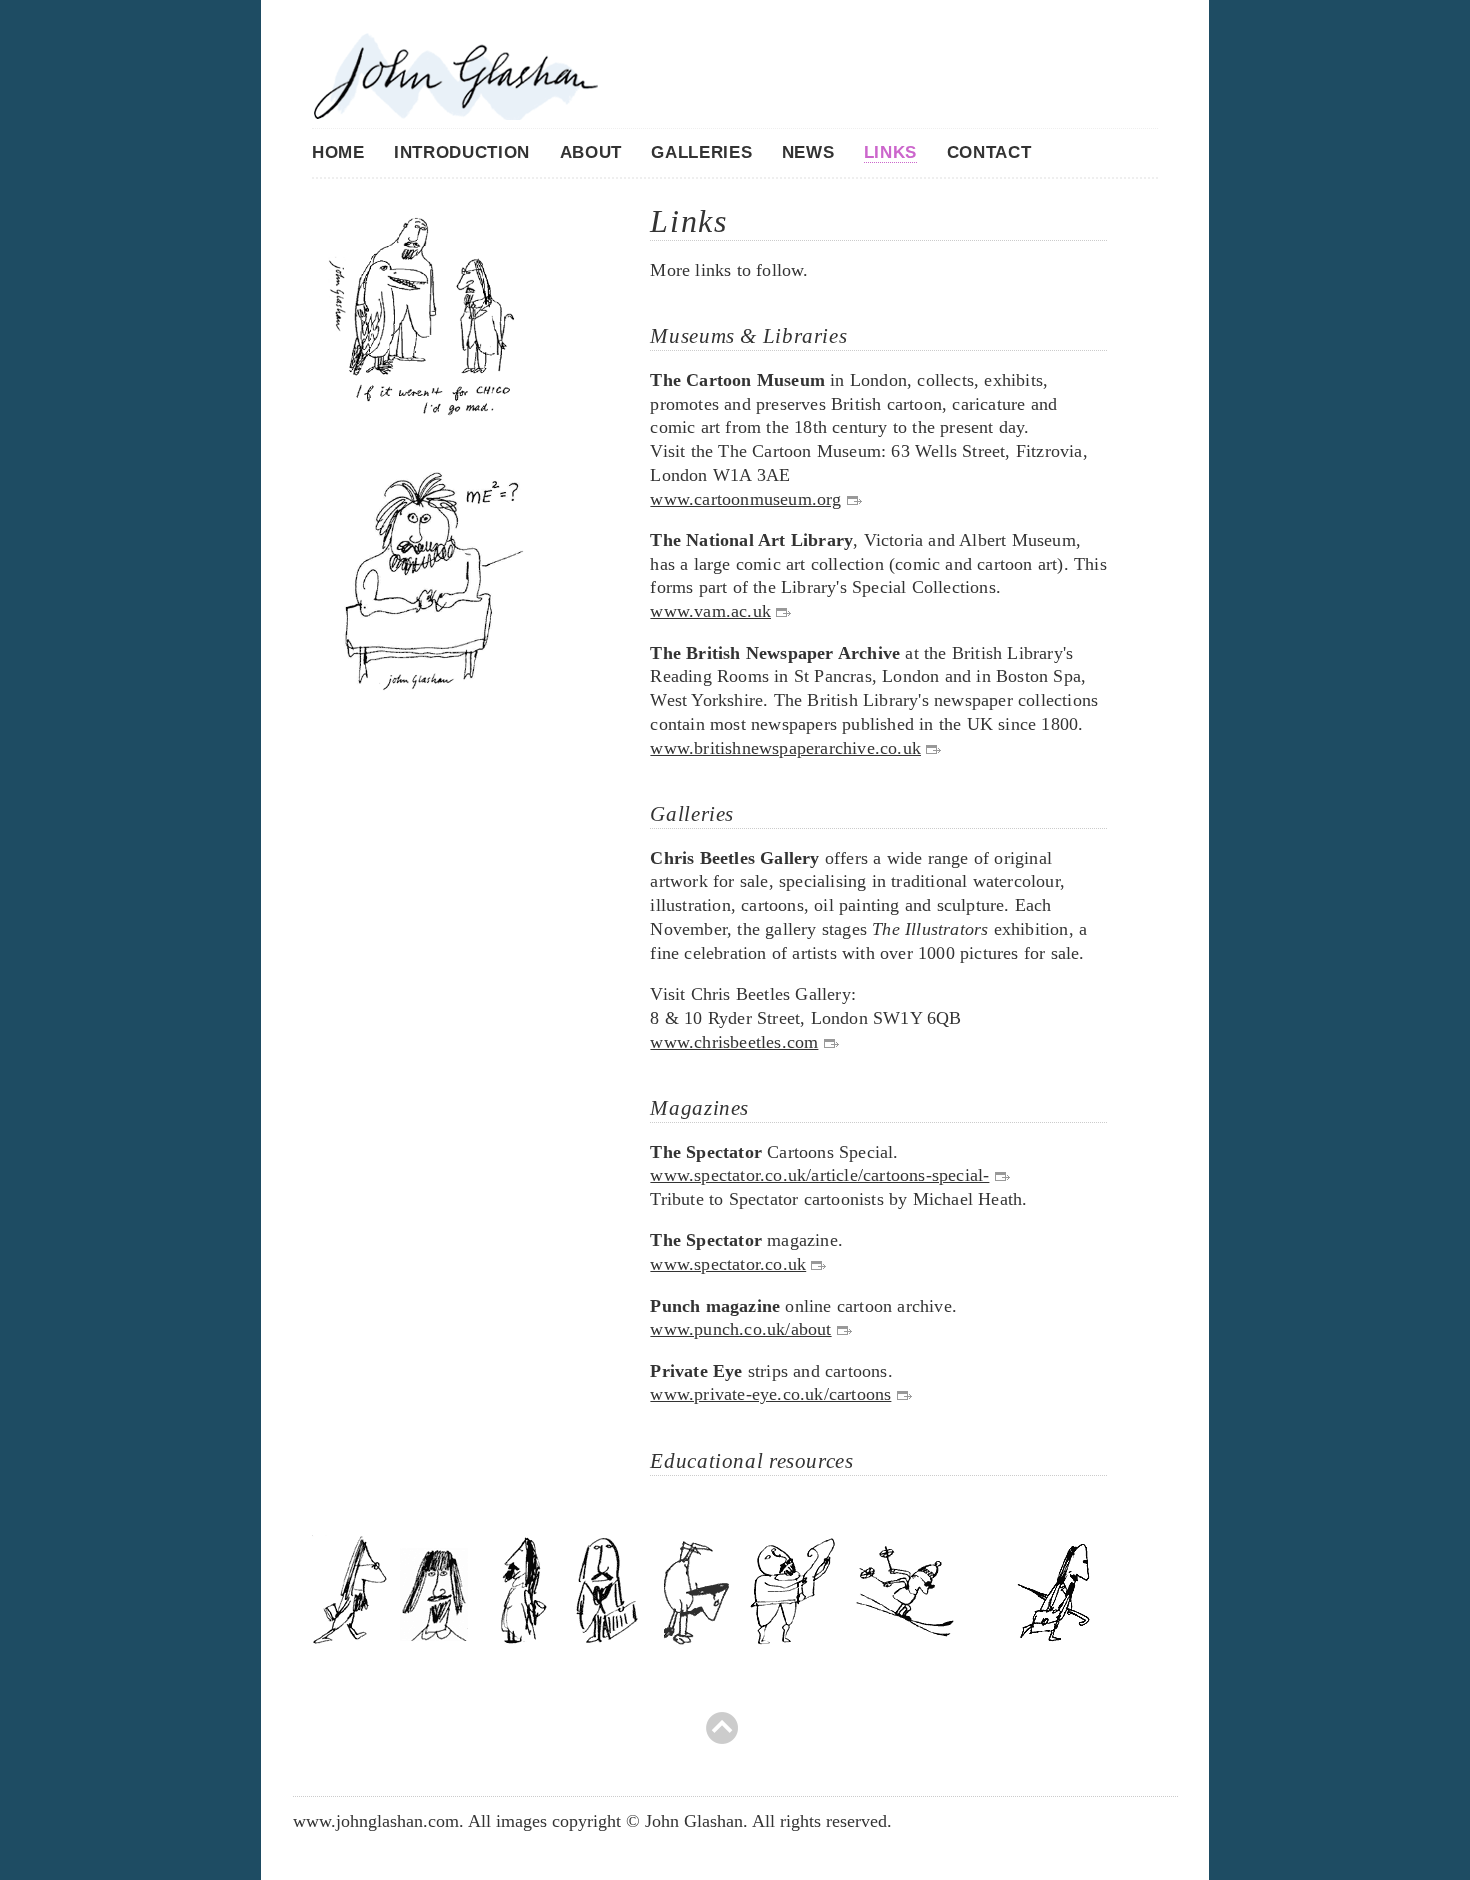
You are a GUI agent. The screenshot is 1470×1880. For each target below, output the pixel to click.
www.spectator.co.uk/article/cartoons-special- (819, 1175)
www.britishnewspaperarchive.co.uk (785, 748)
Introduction (462, 152)
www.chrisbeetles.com (734, 1042)
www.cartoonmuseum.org (745, 499)
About (591, 152)
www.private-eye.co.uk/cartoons (770, 1394)
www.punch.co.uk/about (740, 1329)
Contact (989, 152)
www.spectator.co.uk (728, 1264)
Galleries (701, 152)
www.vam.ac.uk (710, 611)
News (808, 152)
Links (890, 152)
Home (338, 152)
